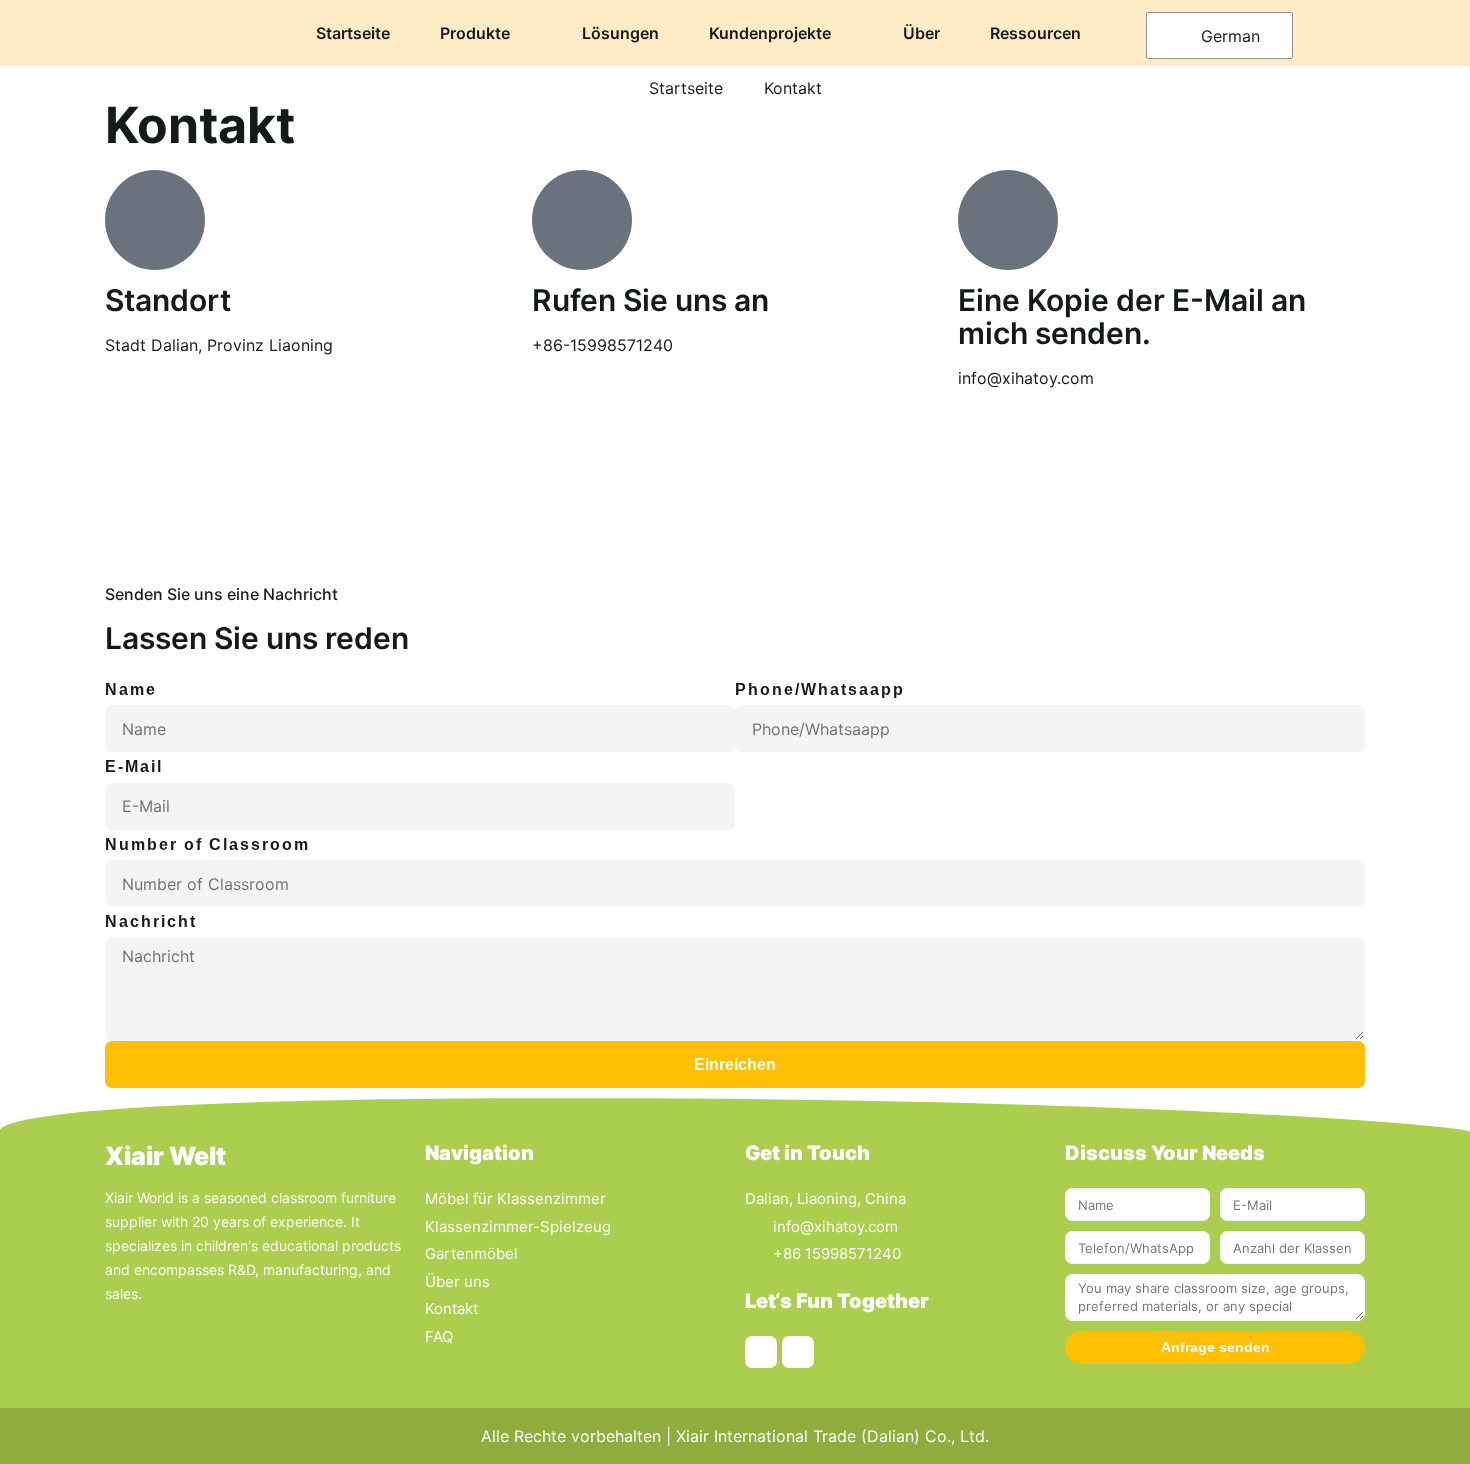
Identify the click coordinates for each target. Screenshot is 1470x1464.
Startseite (353, 33)
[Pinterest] (761, 1352)
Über (921, 33)
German (1228, 36)
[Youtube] (798, 1352)
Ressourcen (1035, 33)
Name (131, 689)
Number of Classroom (207, 844)
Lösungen (620, 33)
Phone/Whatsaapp (820, 689)
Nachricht (151, 921)
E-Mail (134, 766)
